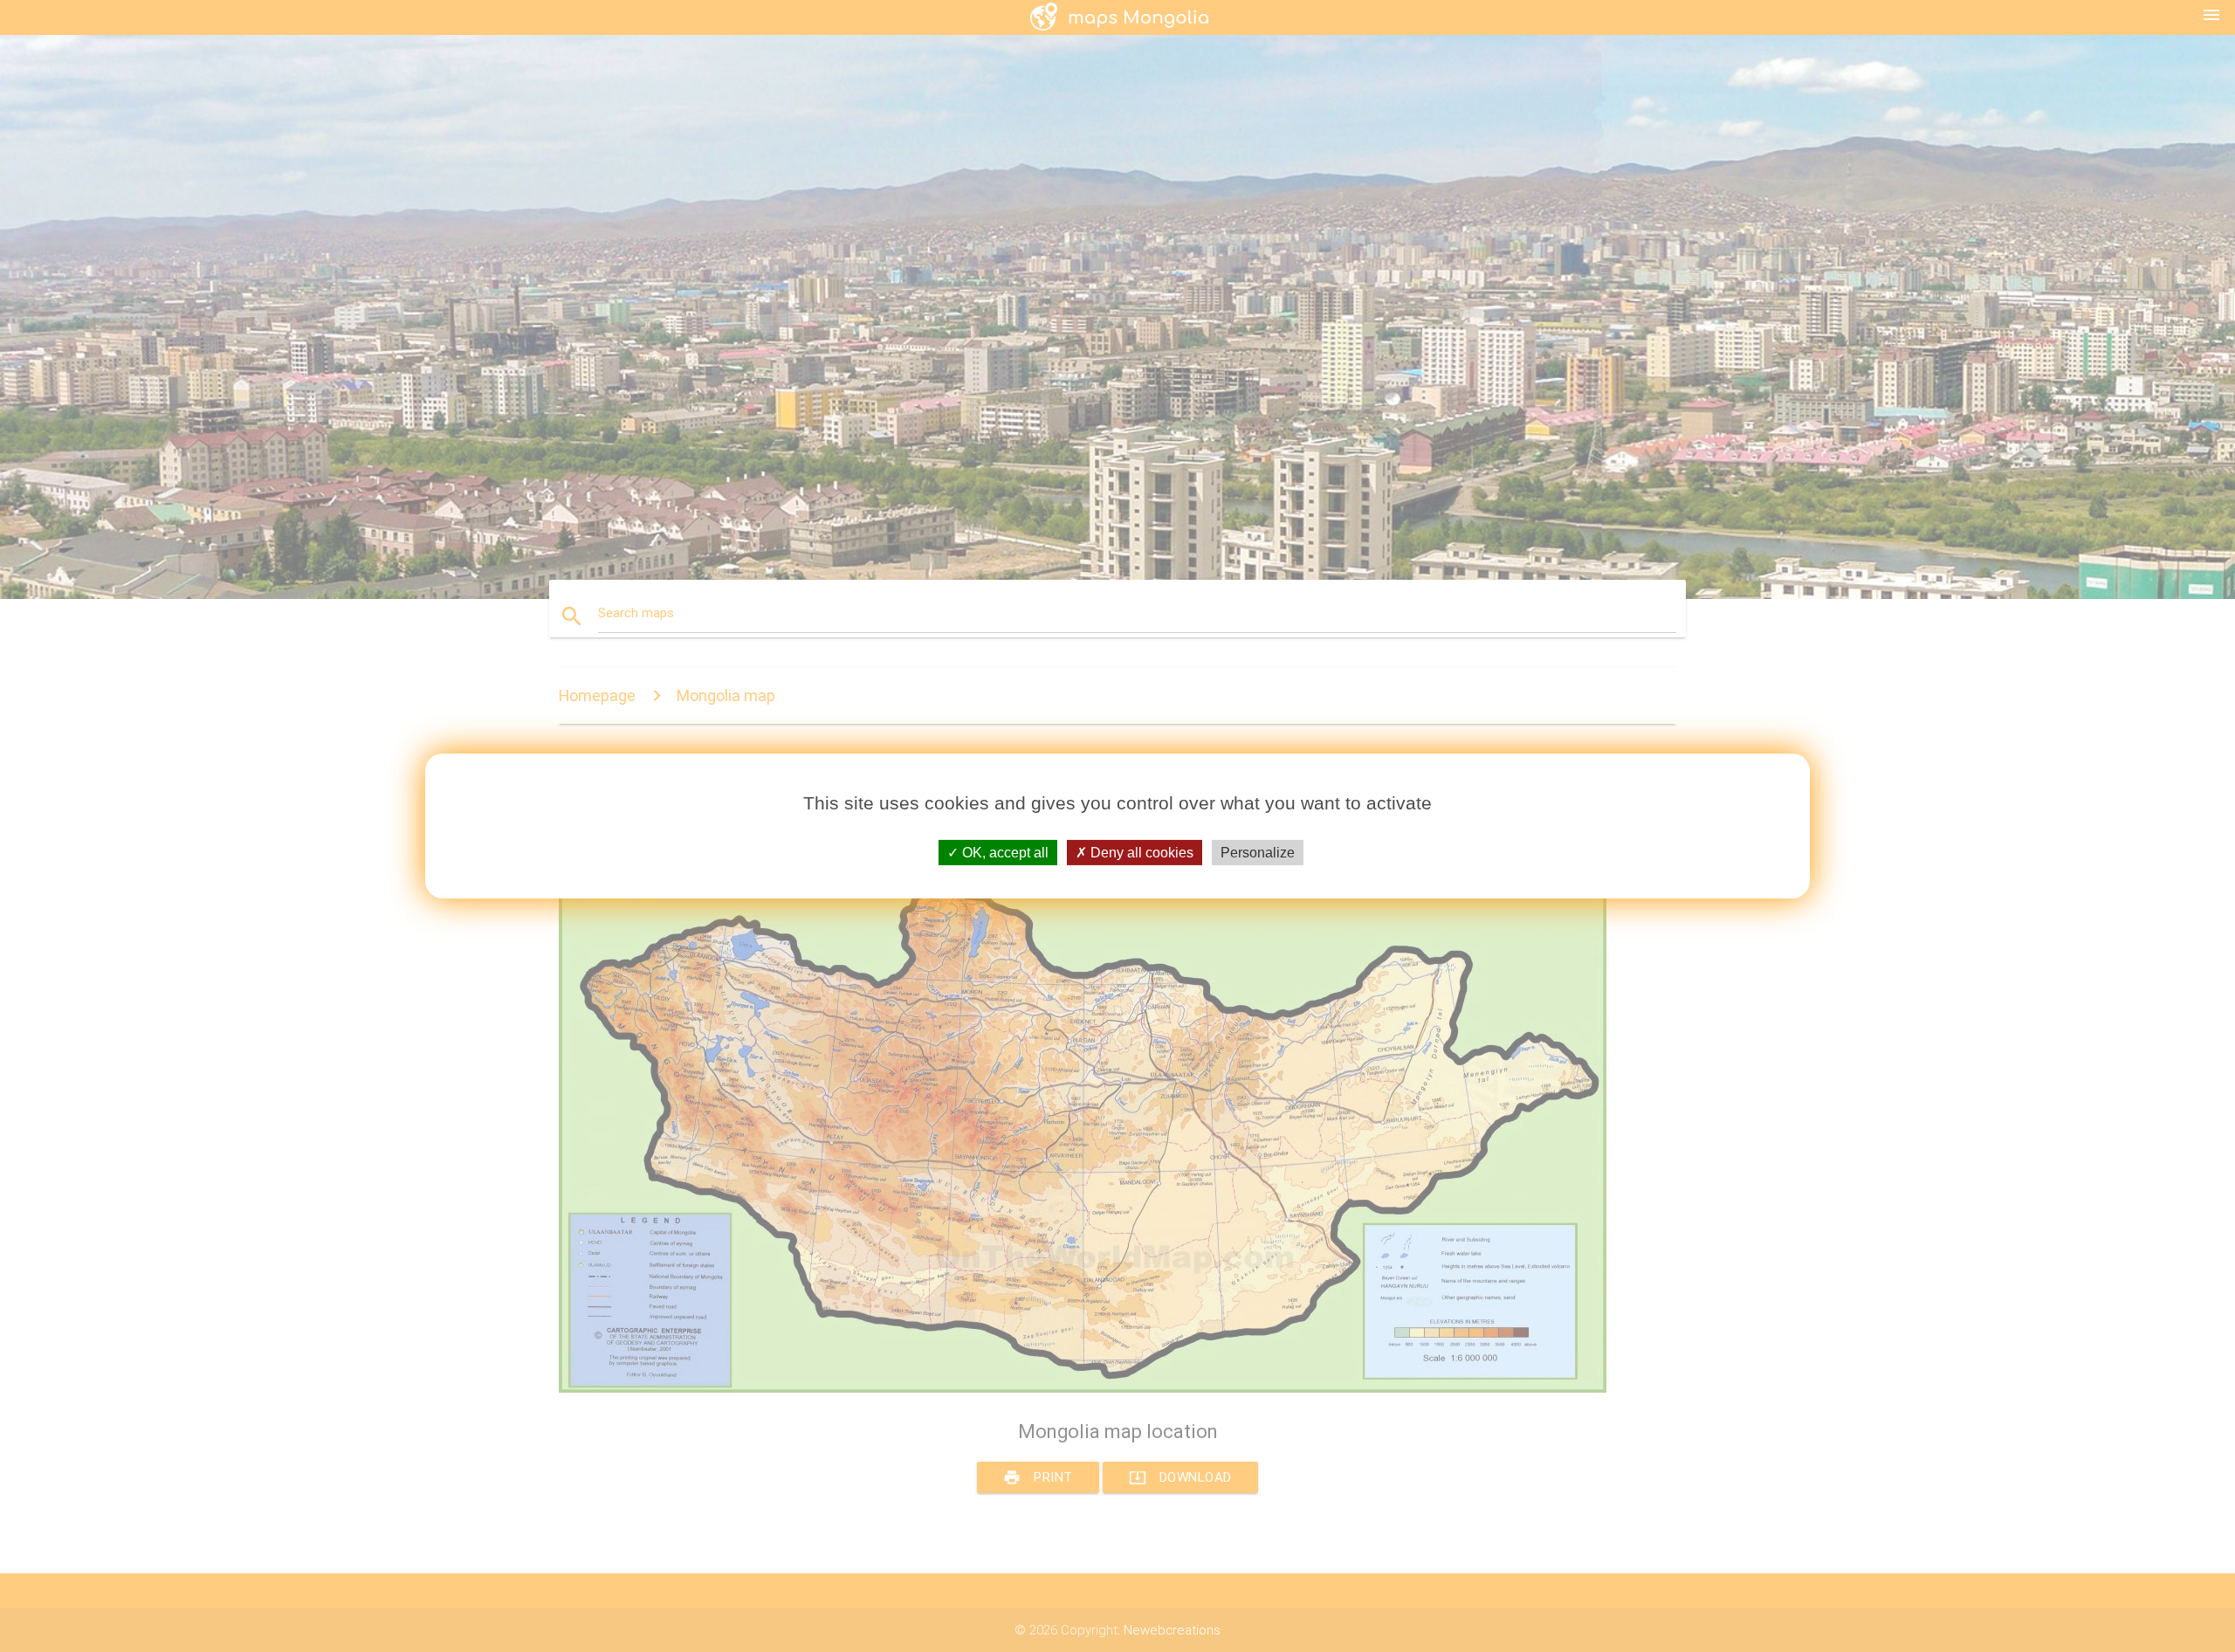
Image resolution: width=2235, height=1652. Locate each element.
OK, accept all (1004, 853)
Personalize (1258, 853)
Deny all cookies (1140, 853)
